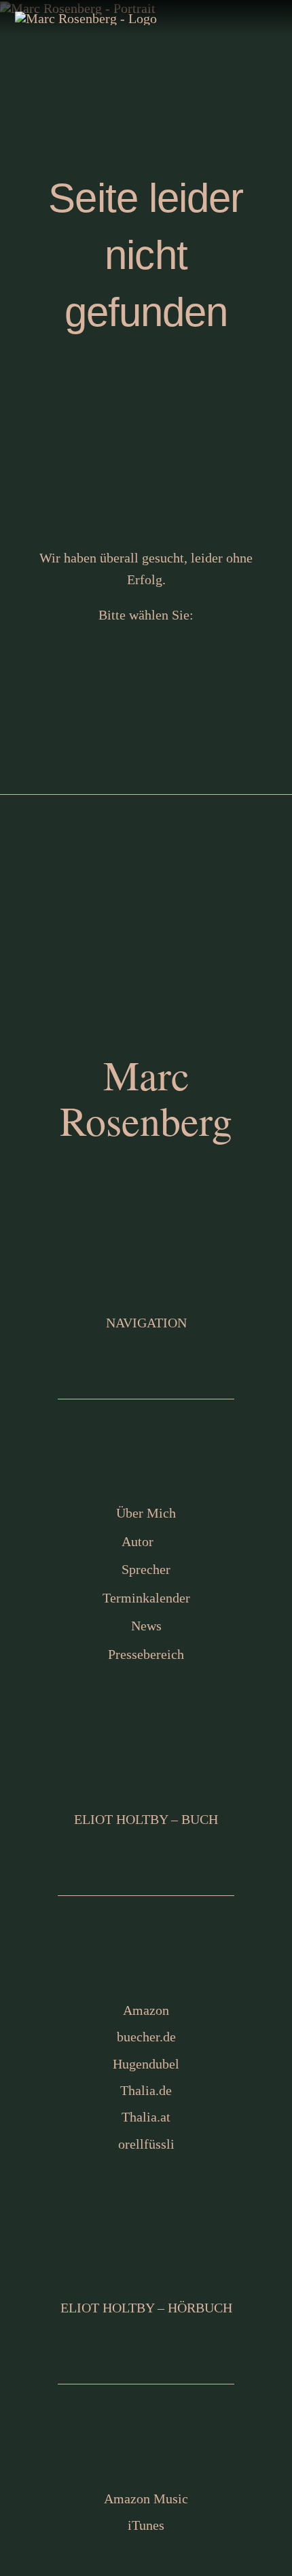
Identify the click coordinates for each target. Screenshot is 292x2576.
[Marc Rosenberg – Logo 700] (86, 18)
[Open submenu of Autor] (263, 1541)
